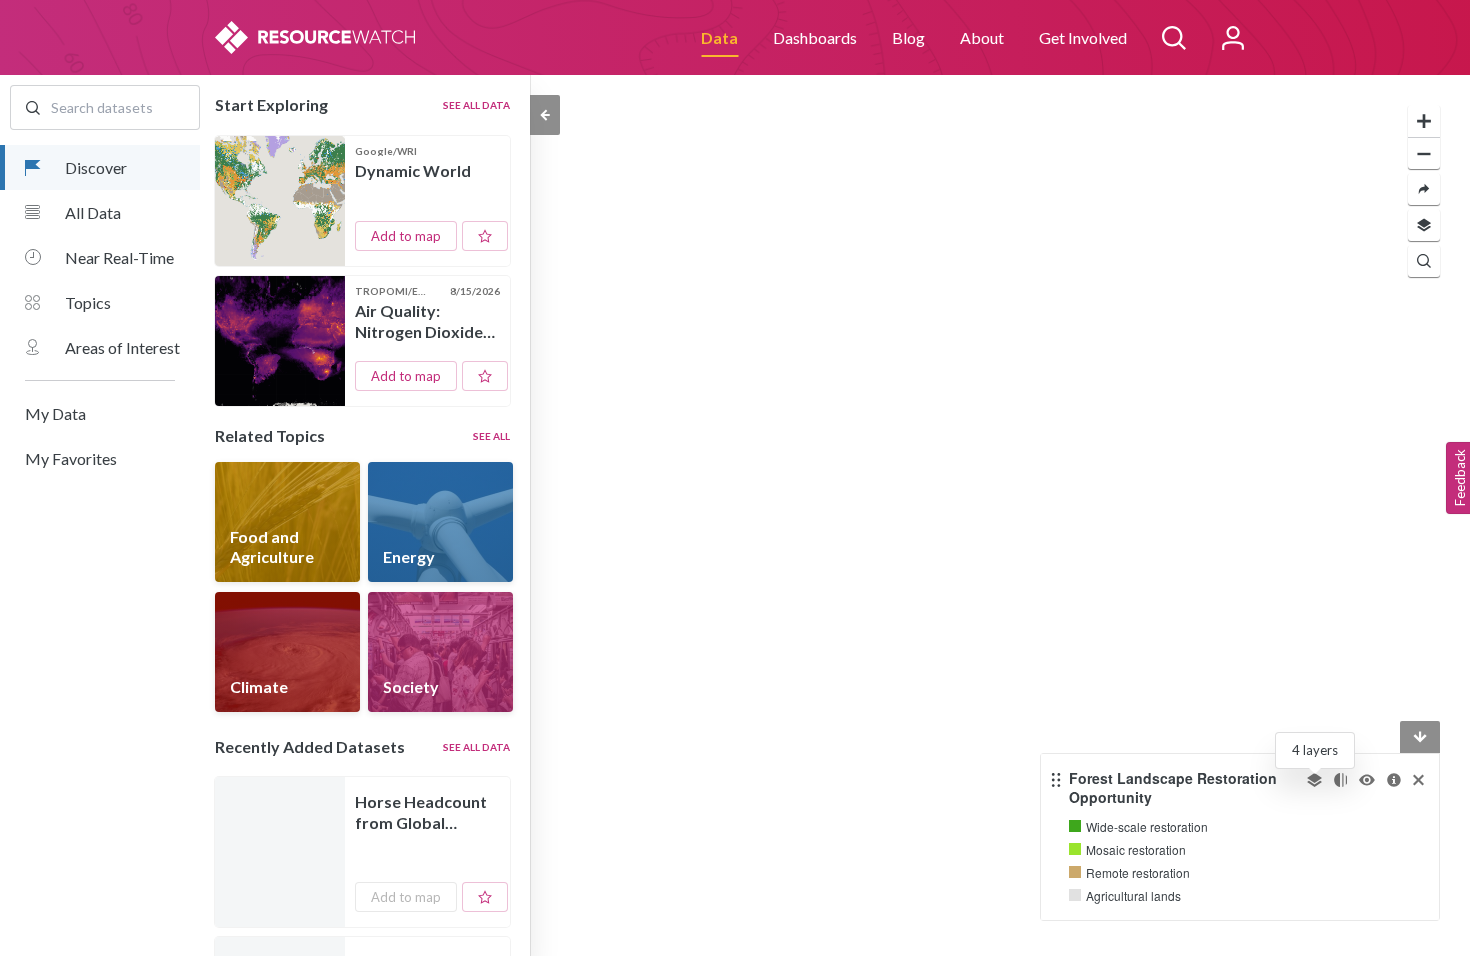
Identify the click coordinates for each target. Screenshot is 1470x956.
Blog (908, 37)
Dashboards (815, 37)
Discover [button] (96, 167)
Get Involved (1083, 37)
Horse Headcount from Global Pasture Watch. (421, 813)
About (982, 37)
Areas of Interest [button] (122, 347)
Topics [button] (88, 302)
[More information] (1394, 780)
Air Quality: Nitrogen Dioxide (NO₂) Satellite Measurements (419, 322)
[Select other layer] (1314, 780)
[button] (100, 413)
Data (719, 37)
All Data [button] (93, 212)
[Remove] (1418, 780)
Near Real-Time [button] (119, 257)
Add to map (406, 236)
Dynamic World (413, 170)
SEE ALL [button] (491, 436)
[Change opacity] (1340, 780)
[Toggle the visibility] (1367, 780)
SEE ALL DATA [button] (476, 105)
